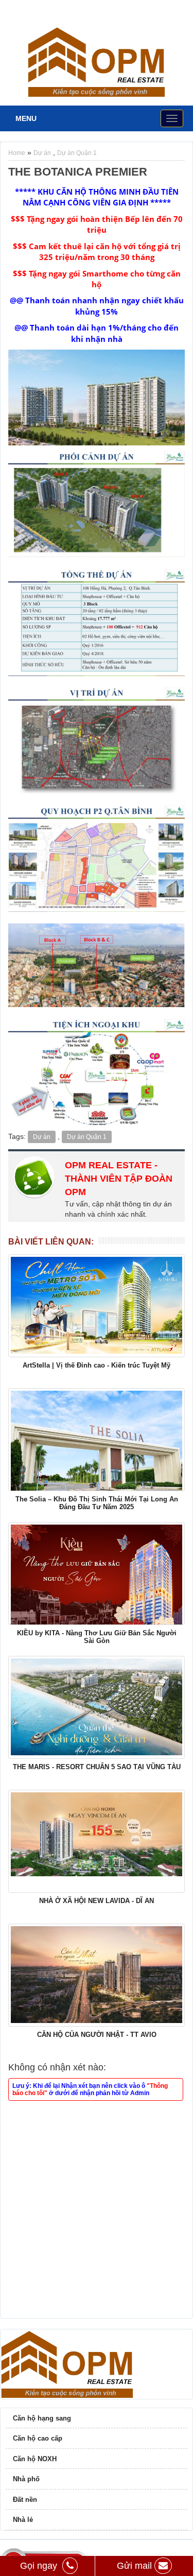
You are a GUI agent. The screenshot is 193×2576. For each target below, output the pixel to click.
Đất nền (25, 2500)
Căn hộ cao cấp (38, 2438)
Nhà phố (26, 2479)
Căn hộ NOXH (35, 2459)
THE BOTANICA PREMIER (78, 172)
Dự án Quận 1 (77, 153)
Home (17, 153)
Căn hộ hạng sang (42, 2418)
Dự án (42, 153)
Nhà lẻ (23, 2520)
